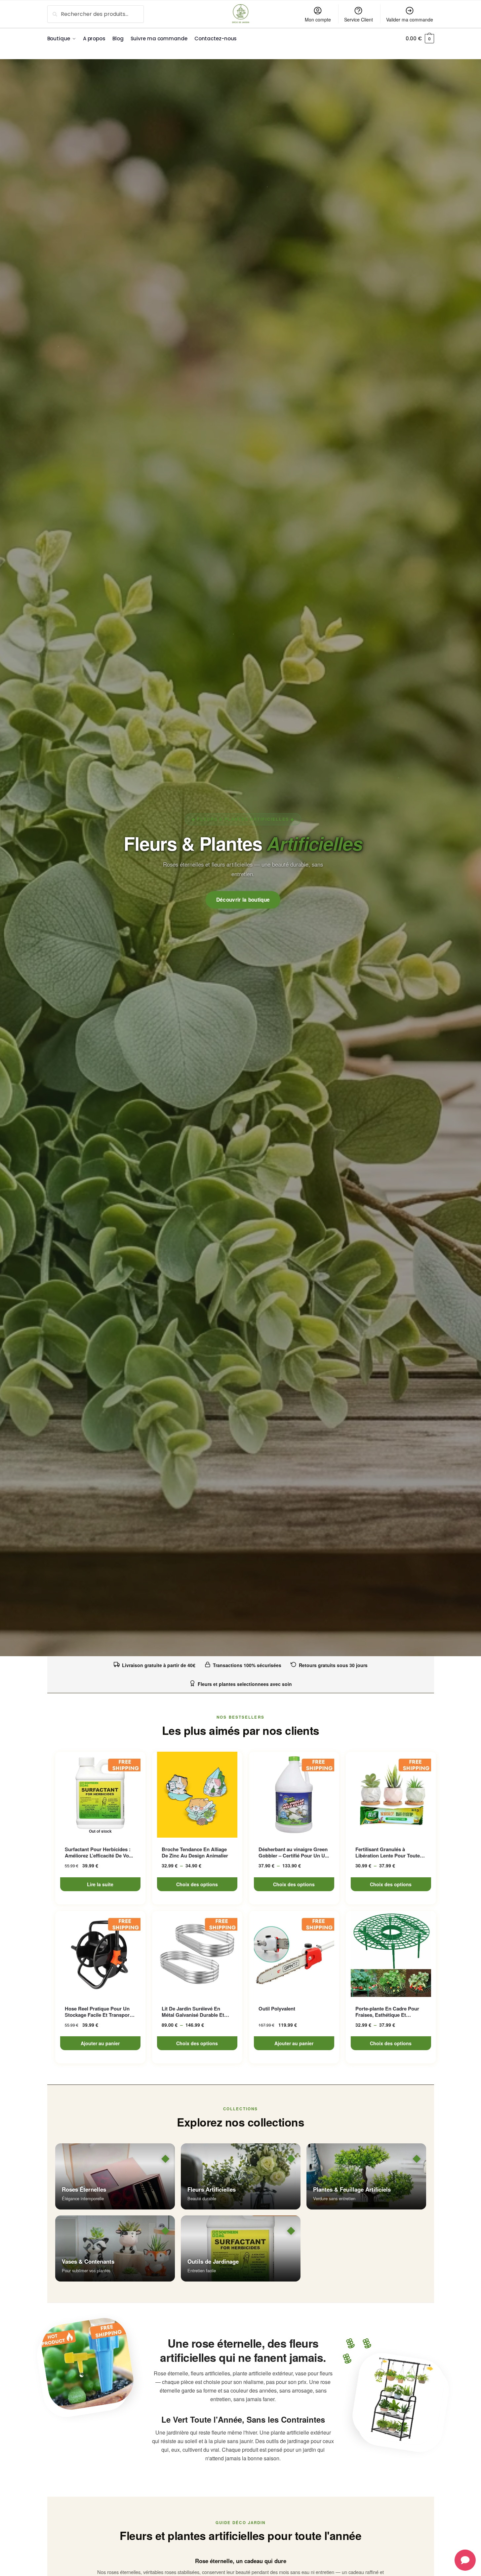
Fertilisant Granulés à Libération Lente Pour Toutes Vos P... (389, 1853)
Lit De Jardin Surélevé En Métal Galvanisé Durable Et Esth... (193, 2012)
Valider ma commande (410, 20)
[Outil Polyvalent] (294, 1954)
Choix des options (197, 1884)
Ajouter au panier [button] (100, 2043)
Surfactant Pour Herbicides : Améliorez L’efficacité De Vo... (99, 1853)
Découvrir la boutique (243, 900)
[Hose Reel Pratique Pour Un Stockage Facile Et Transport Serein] (100, 1954)
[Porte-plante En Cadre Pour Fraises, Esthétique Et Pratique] (391, 1954)
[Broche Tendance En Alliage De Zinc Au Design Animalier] (197, 1795)
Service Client (359, 20)
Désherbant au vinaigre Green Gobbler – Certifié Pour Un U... (294, 1853)
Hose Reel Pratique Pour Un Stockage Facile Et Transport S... (98, 2012)
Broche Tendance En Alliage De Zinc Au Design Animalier (195, 1853)
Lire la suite (100, 1884)
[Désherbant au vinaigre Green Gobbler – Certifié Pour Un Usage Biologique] (294, 1795)
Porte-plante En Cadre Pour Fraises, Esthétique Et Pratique (387, 2012)
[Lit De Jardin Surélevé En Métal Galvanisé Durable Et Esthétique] (197, 1954)
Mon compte (318, 20)
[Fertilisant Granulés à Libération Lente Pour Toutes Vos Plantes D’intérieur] (391, 1795)
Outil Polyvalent (277, 2009)
